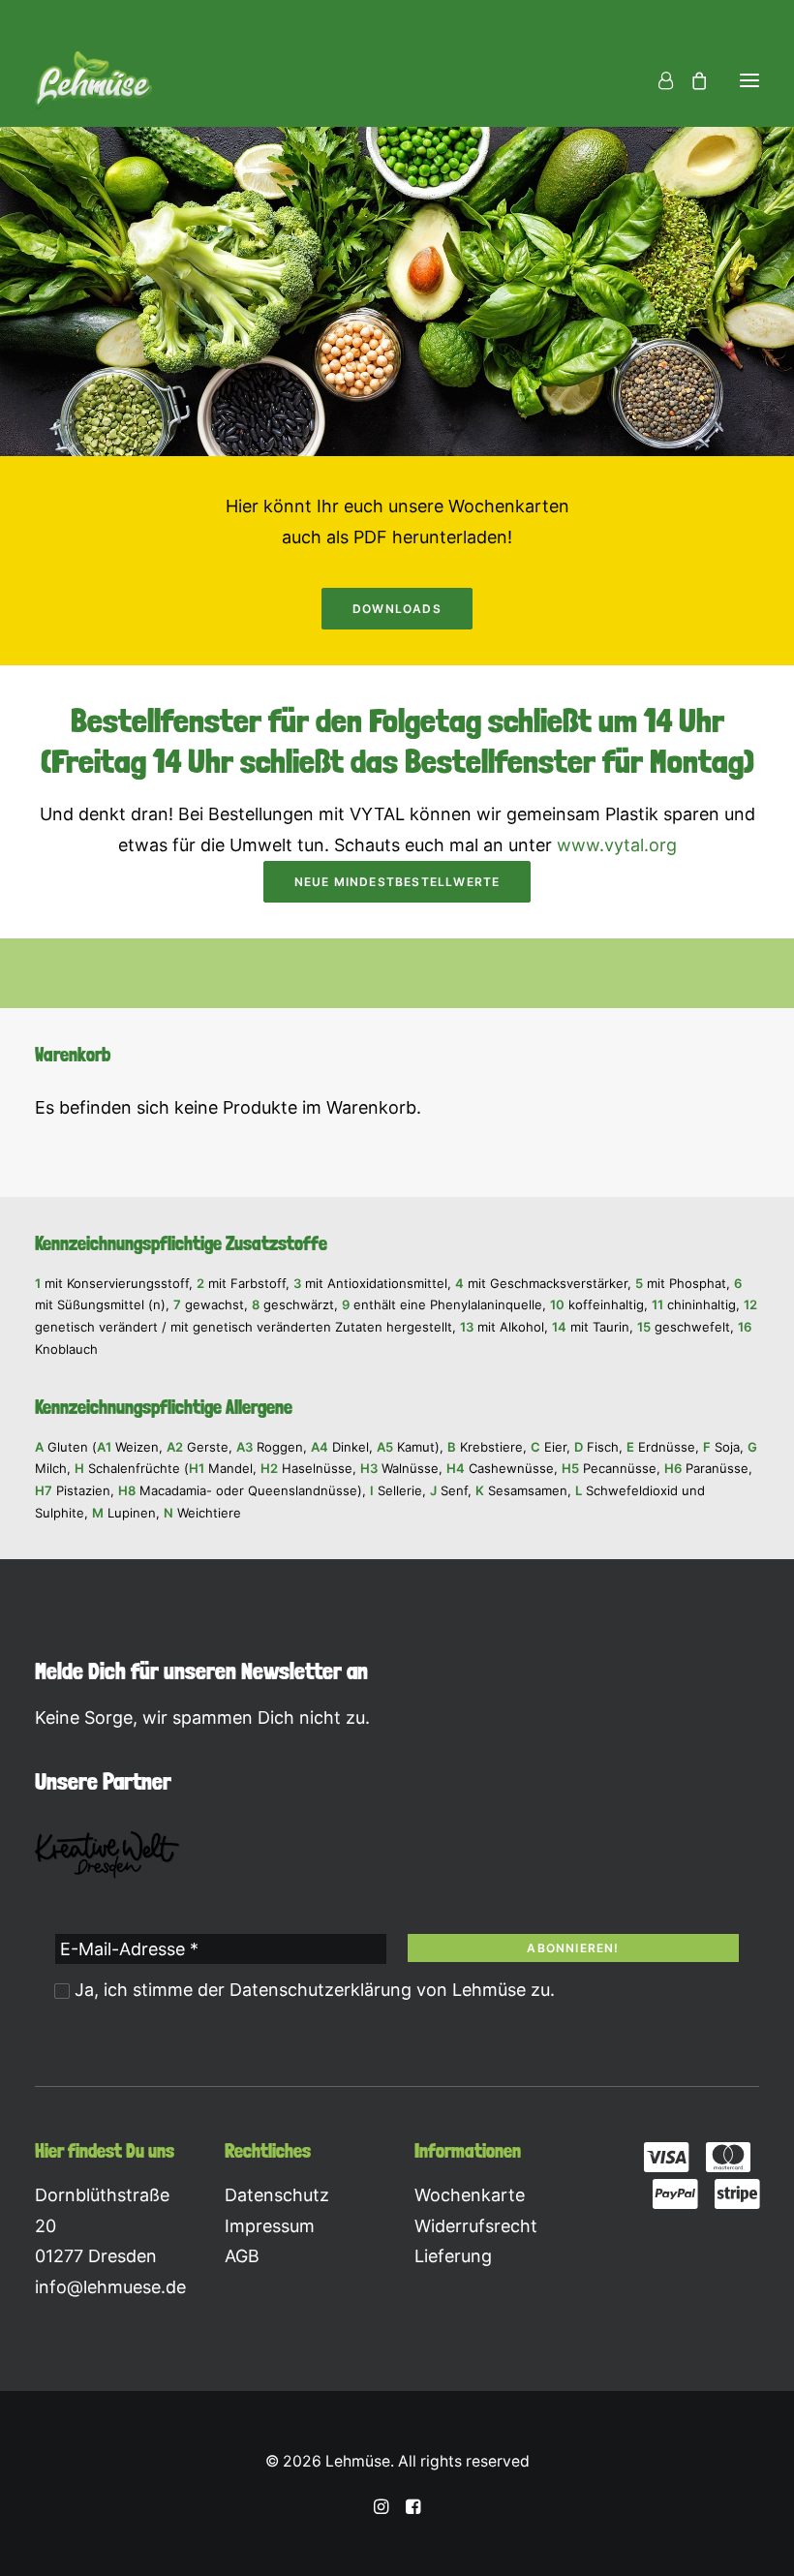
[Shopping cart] (690, 80)
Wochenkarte (470, 2195)
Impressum (270, 2226)
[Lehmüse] (93, 80)
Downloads (397, 609)
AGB (242, 2256)
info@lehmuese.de (110, 2287)
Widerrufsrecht (476, 2226)
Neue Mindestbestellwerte (397, 882)
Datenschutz (277, 2195)
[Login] (657, 80)
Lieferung (453, 2256)
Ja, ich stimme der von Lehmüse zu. (312, 1990)
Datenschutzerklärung (321, 1990)
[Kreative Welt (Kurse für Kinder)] (107, 1855)
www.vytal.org (617, 845)
